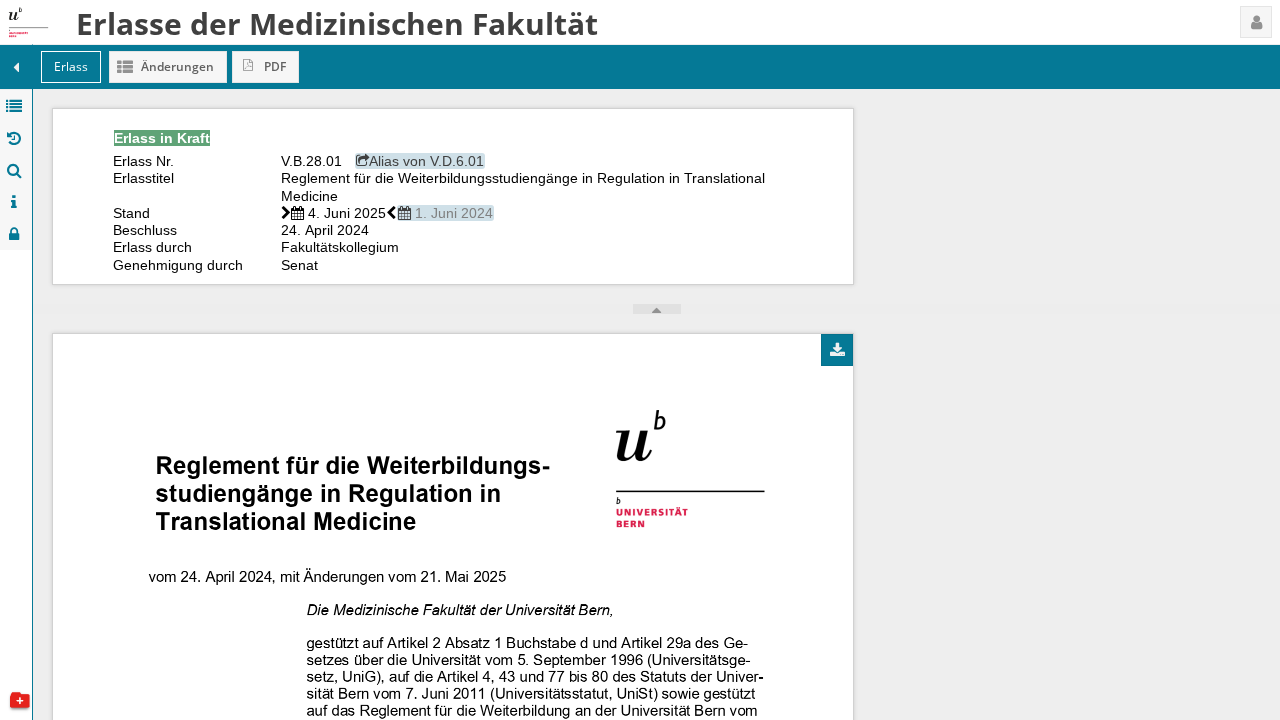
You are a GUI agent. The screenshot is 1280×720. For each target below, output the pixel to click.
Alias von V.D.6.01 (426, 161)
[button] (1256, 22)
